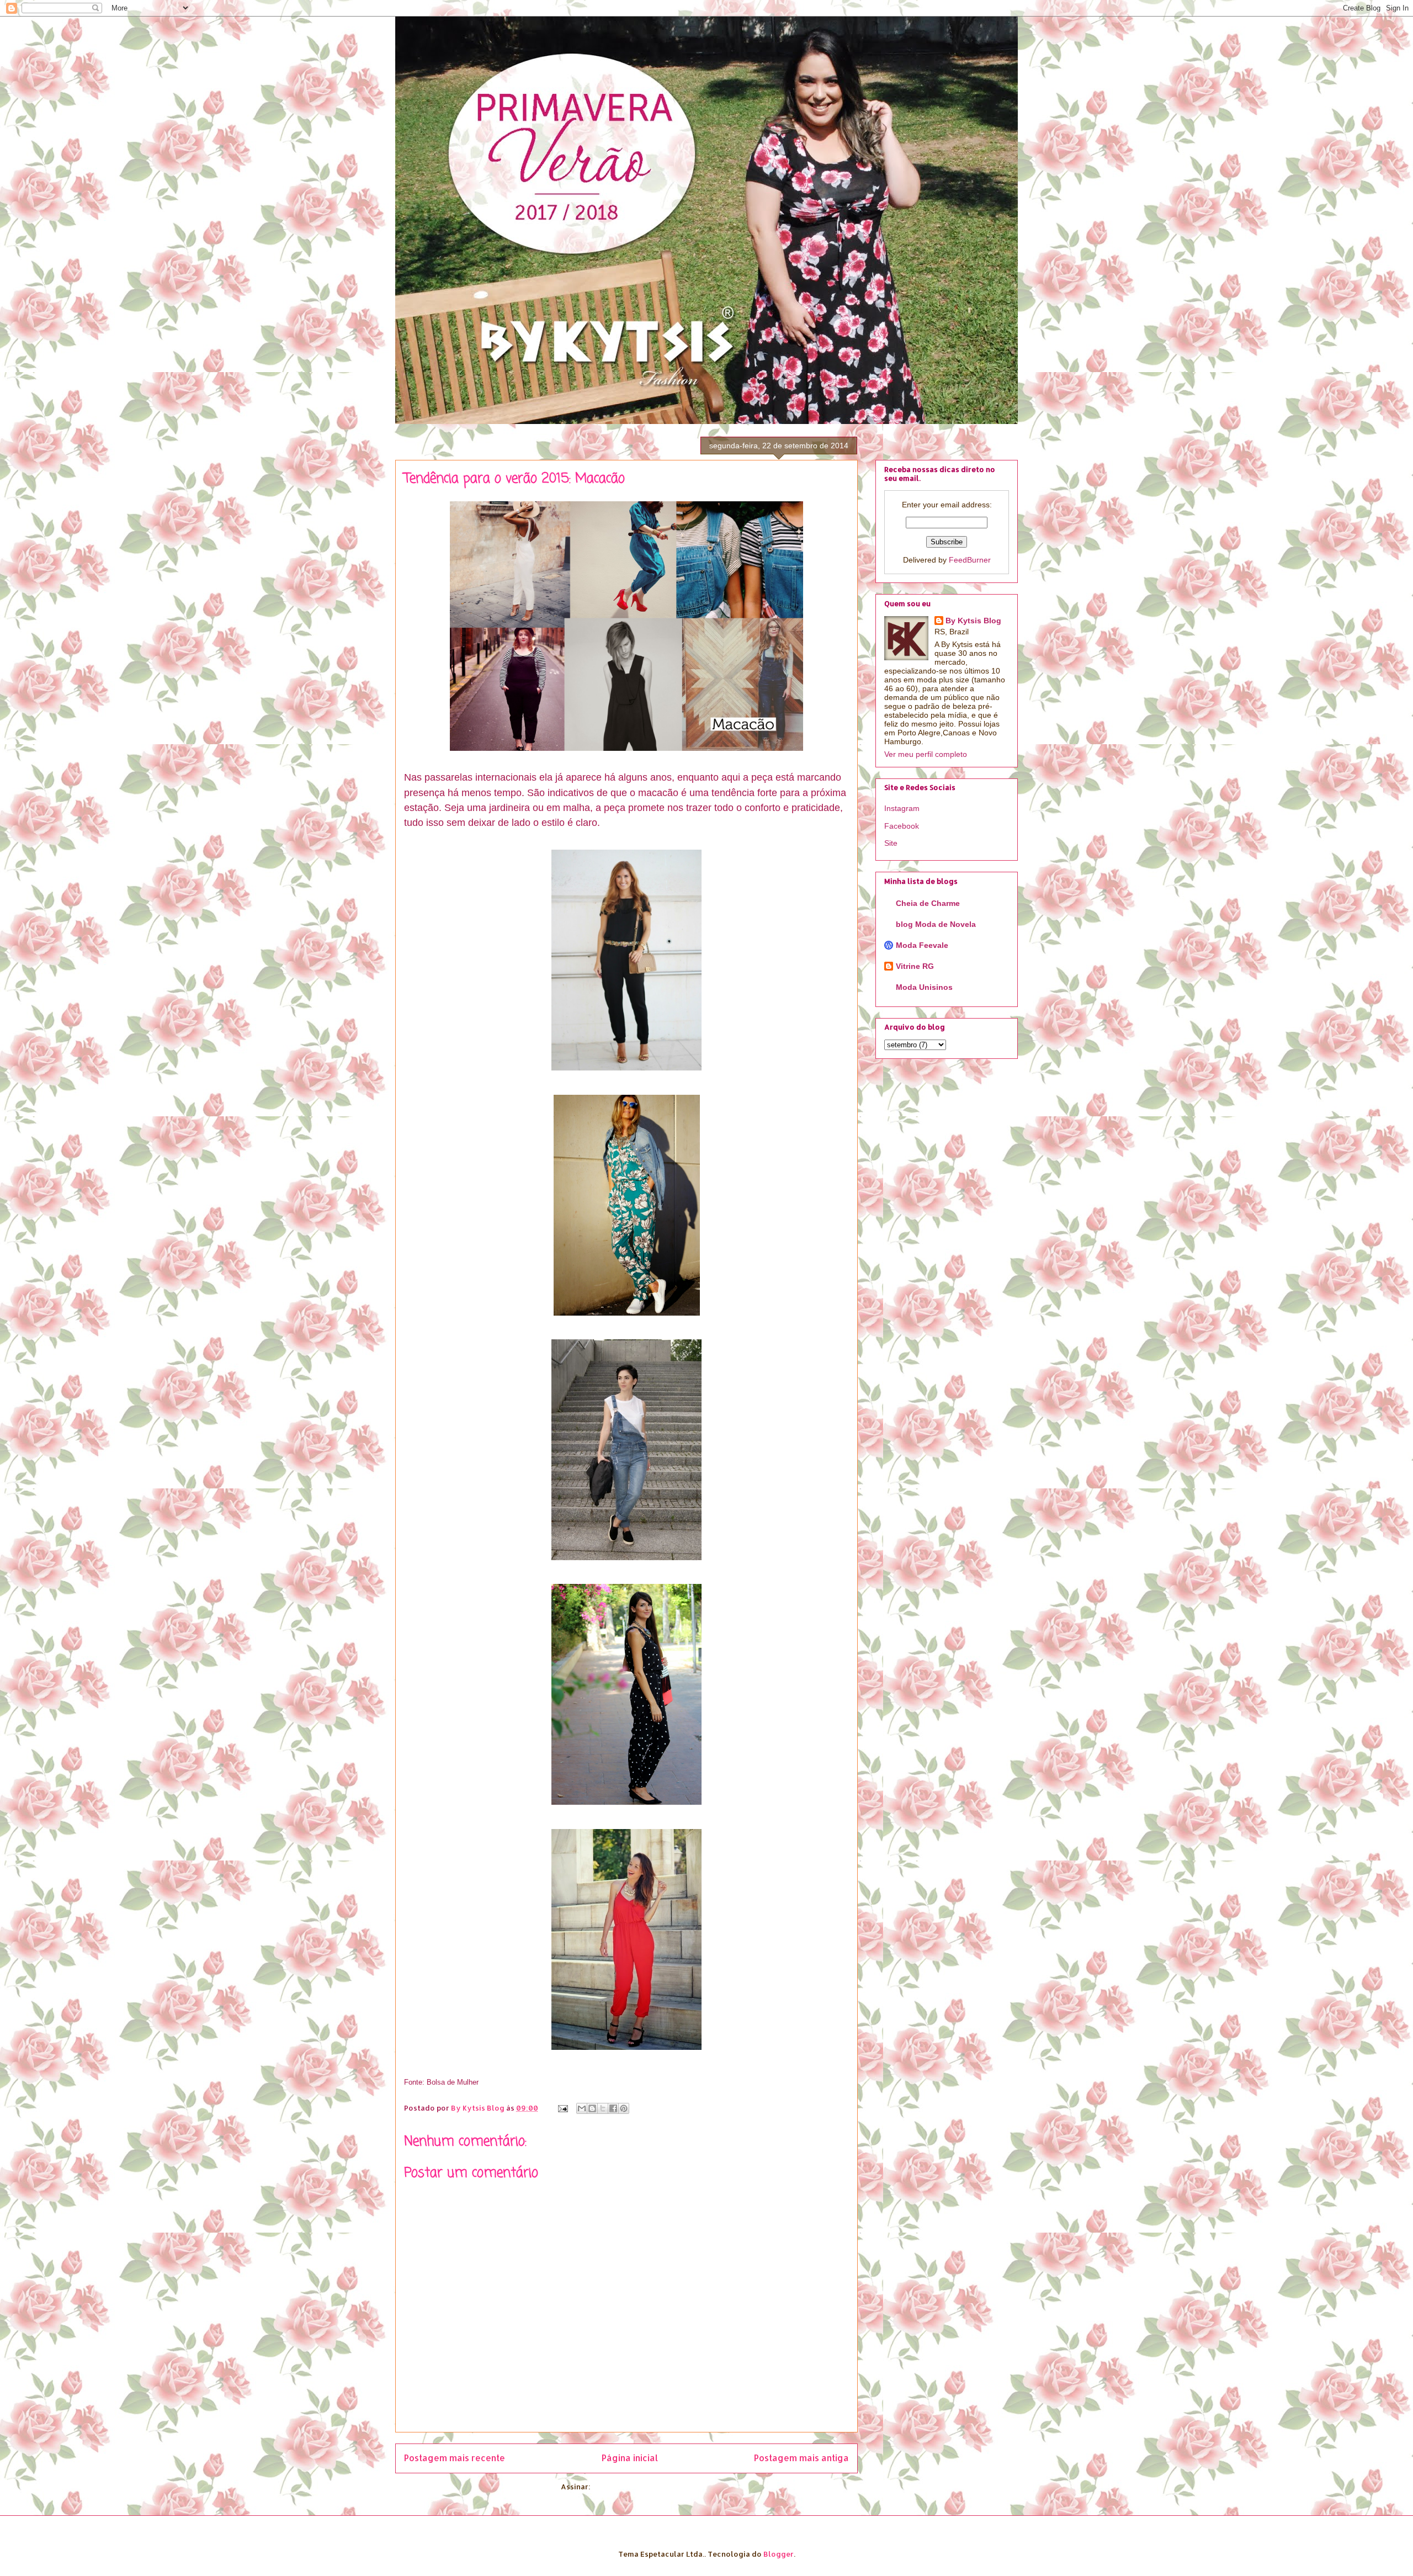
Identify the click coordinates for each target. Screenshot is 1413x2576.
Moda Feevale (922, 945)
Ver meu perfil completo (926, 754)
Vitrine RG (915, 966)
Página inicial (630, 2458)
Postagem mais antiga (801, 2458)
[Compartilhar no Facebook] (613, 2108)
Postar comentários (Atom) (642, 2487)
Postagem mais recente (455, 2458)
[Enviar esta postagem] (562, 2108)
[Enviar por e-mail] (582, 2108)
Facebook (902, 826)
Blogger (779, 2554)
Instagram (902, 808)
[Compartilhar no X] (603, 2108)
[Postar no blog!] (592, 2108)
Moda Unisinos (924, 987)
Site (891, 843)
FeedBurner (970, 560)
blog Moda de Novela (936, 924)
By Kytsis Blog (973, 621)
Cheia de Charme (928, 903)
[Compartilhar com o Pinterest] (624, 2108)
